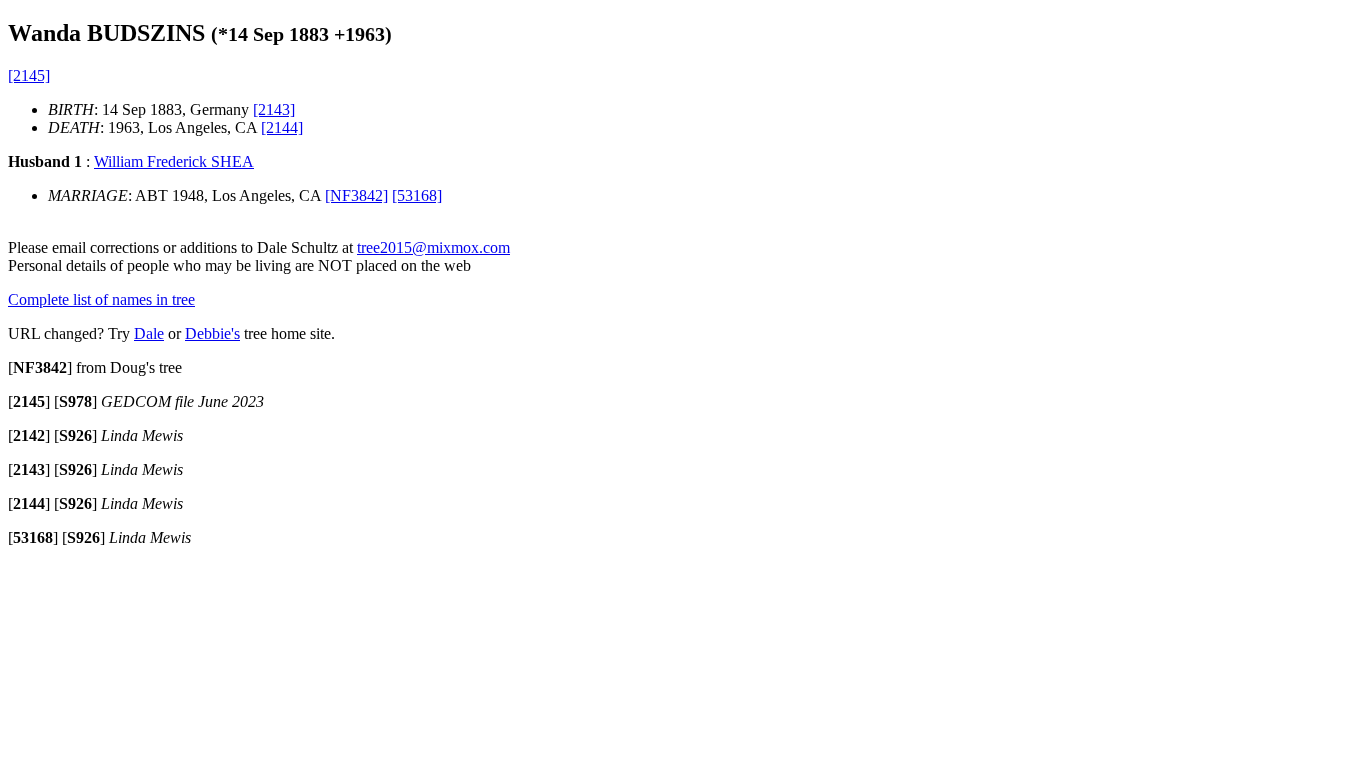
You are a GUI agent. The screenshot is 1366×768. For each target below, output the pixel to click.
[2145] (29, 75)
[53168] (417, 195)
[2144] (282, 127)
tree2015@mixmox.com (433, 247)
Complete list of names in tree (101, 299)
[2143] (274, 109)
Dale (149, 333)
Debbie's (212, 333)
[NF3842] (356, 195)
